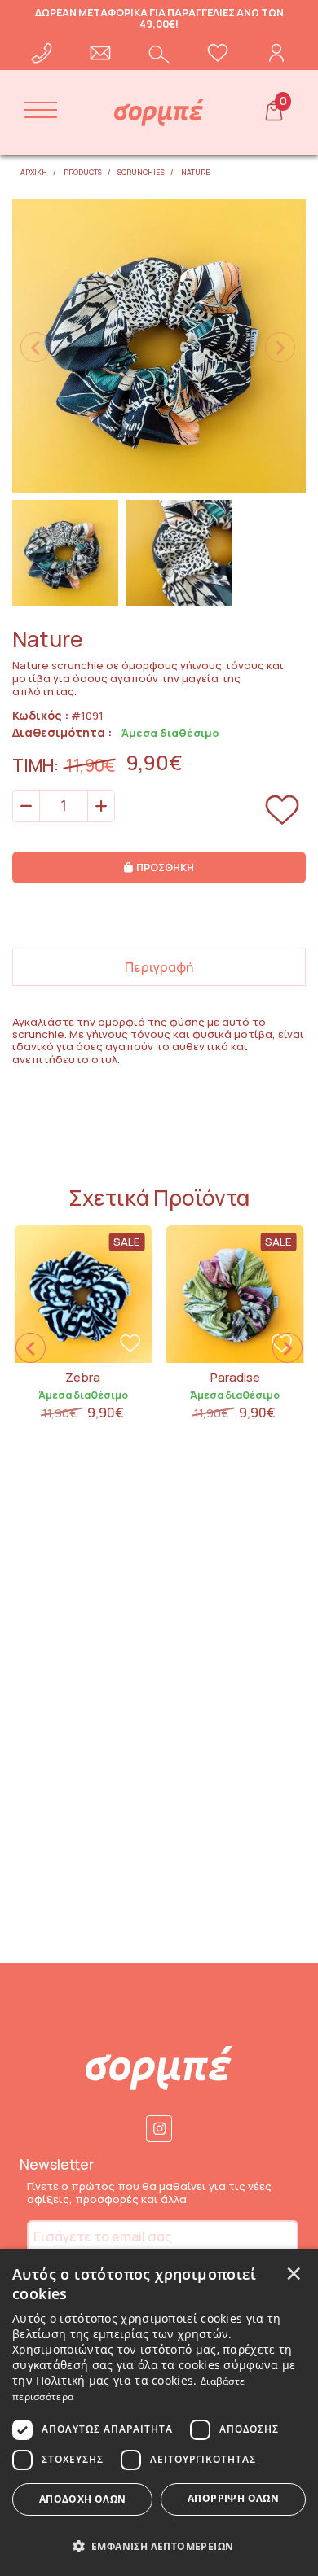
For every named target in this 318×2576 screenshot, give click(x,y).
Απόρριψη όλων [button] (233, 2498)
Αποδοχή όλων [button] (83, 2499)
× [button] (294, 2272)
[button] (159, 2545)
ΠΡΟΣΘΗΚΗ (165, 867)
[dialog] (159, 2412)
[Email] (100, 53)
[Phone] (42, 53)
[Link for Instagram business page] (159, 2129)
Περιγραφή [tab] (159, 967)
